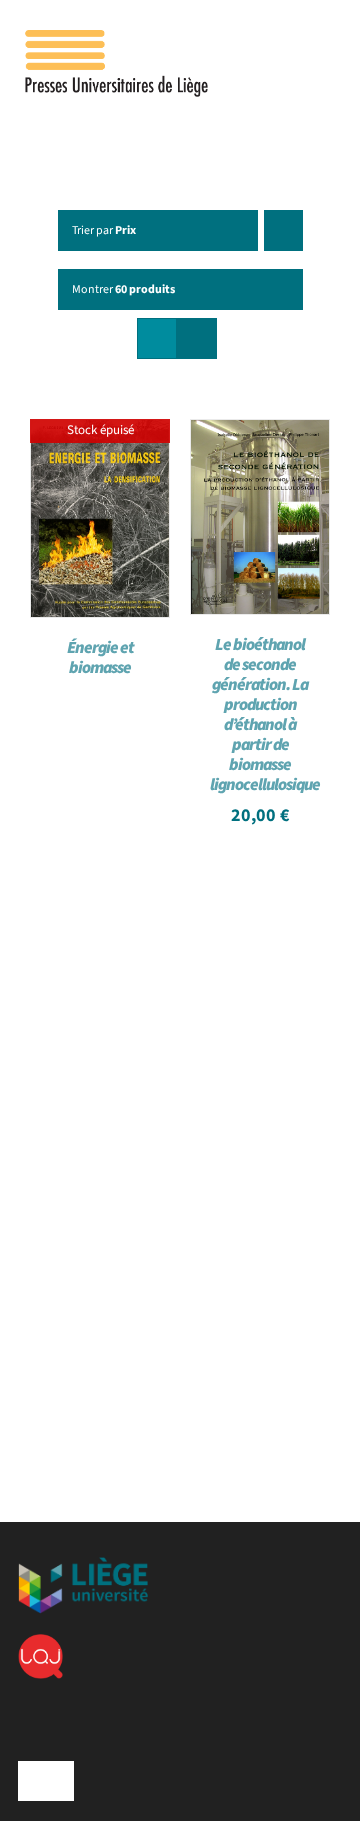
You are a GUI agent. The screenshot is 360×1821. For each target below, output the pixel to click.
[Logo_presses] (118, 38)
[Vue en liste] (196, 338)
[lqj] (40, 1642)
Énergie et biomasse (100, 658)
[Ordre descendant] (283, 230)
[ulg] (83, 1565)
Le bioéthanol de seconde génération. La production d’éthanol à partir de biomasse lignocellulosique (265, 715)
